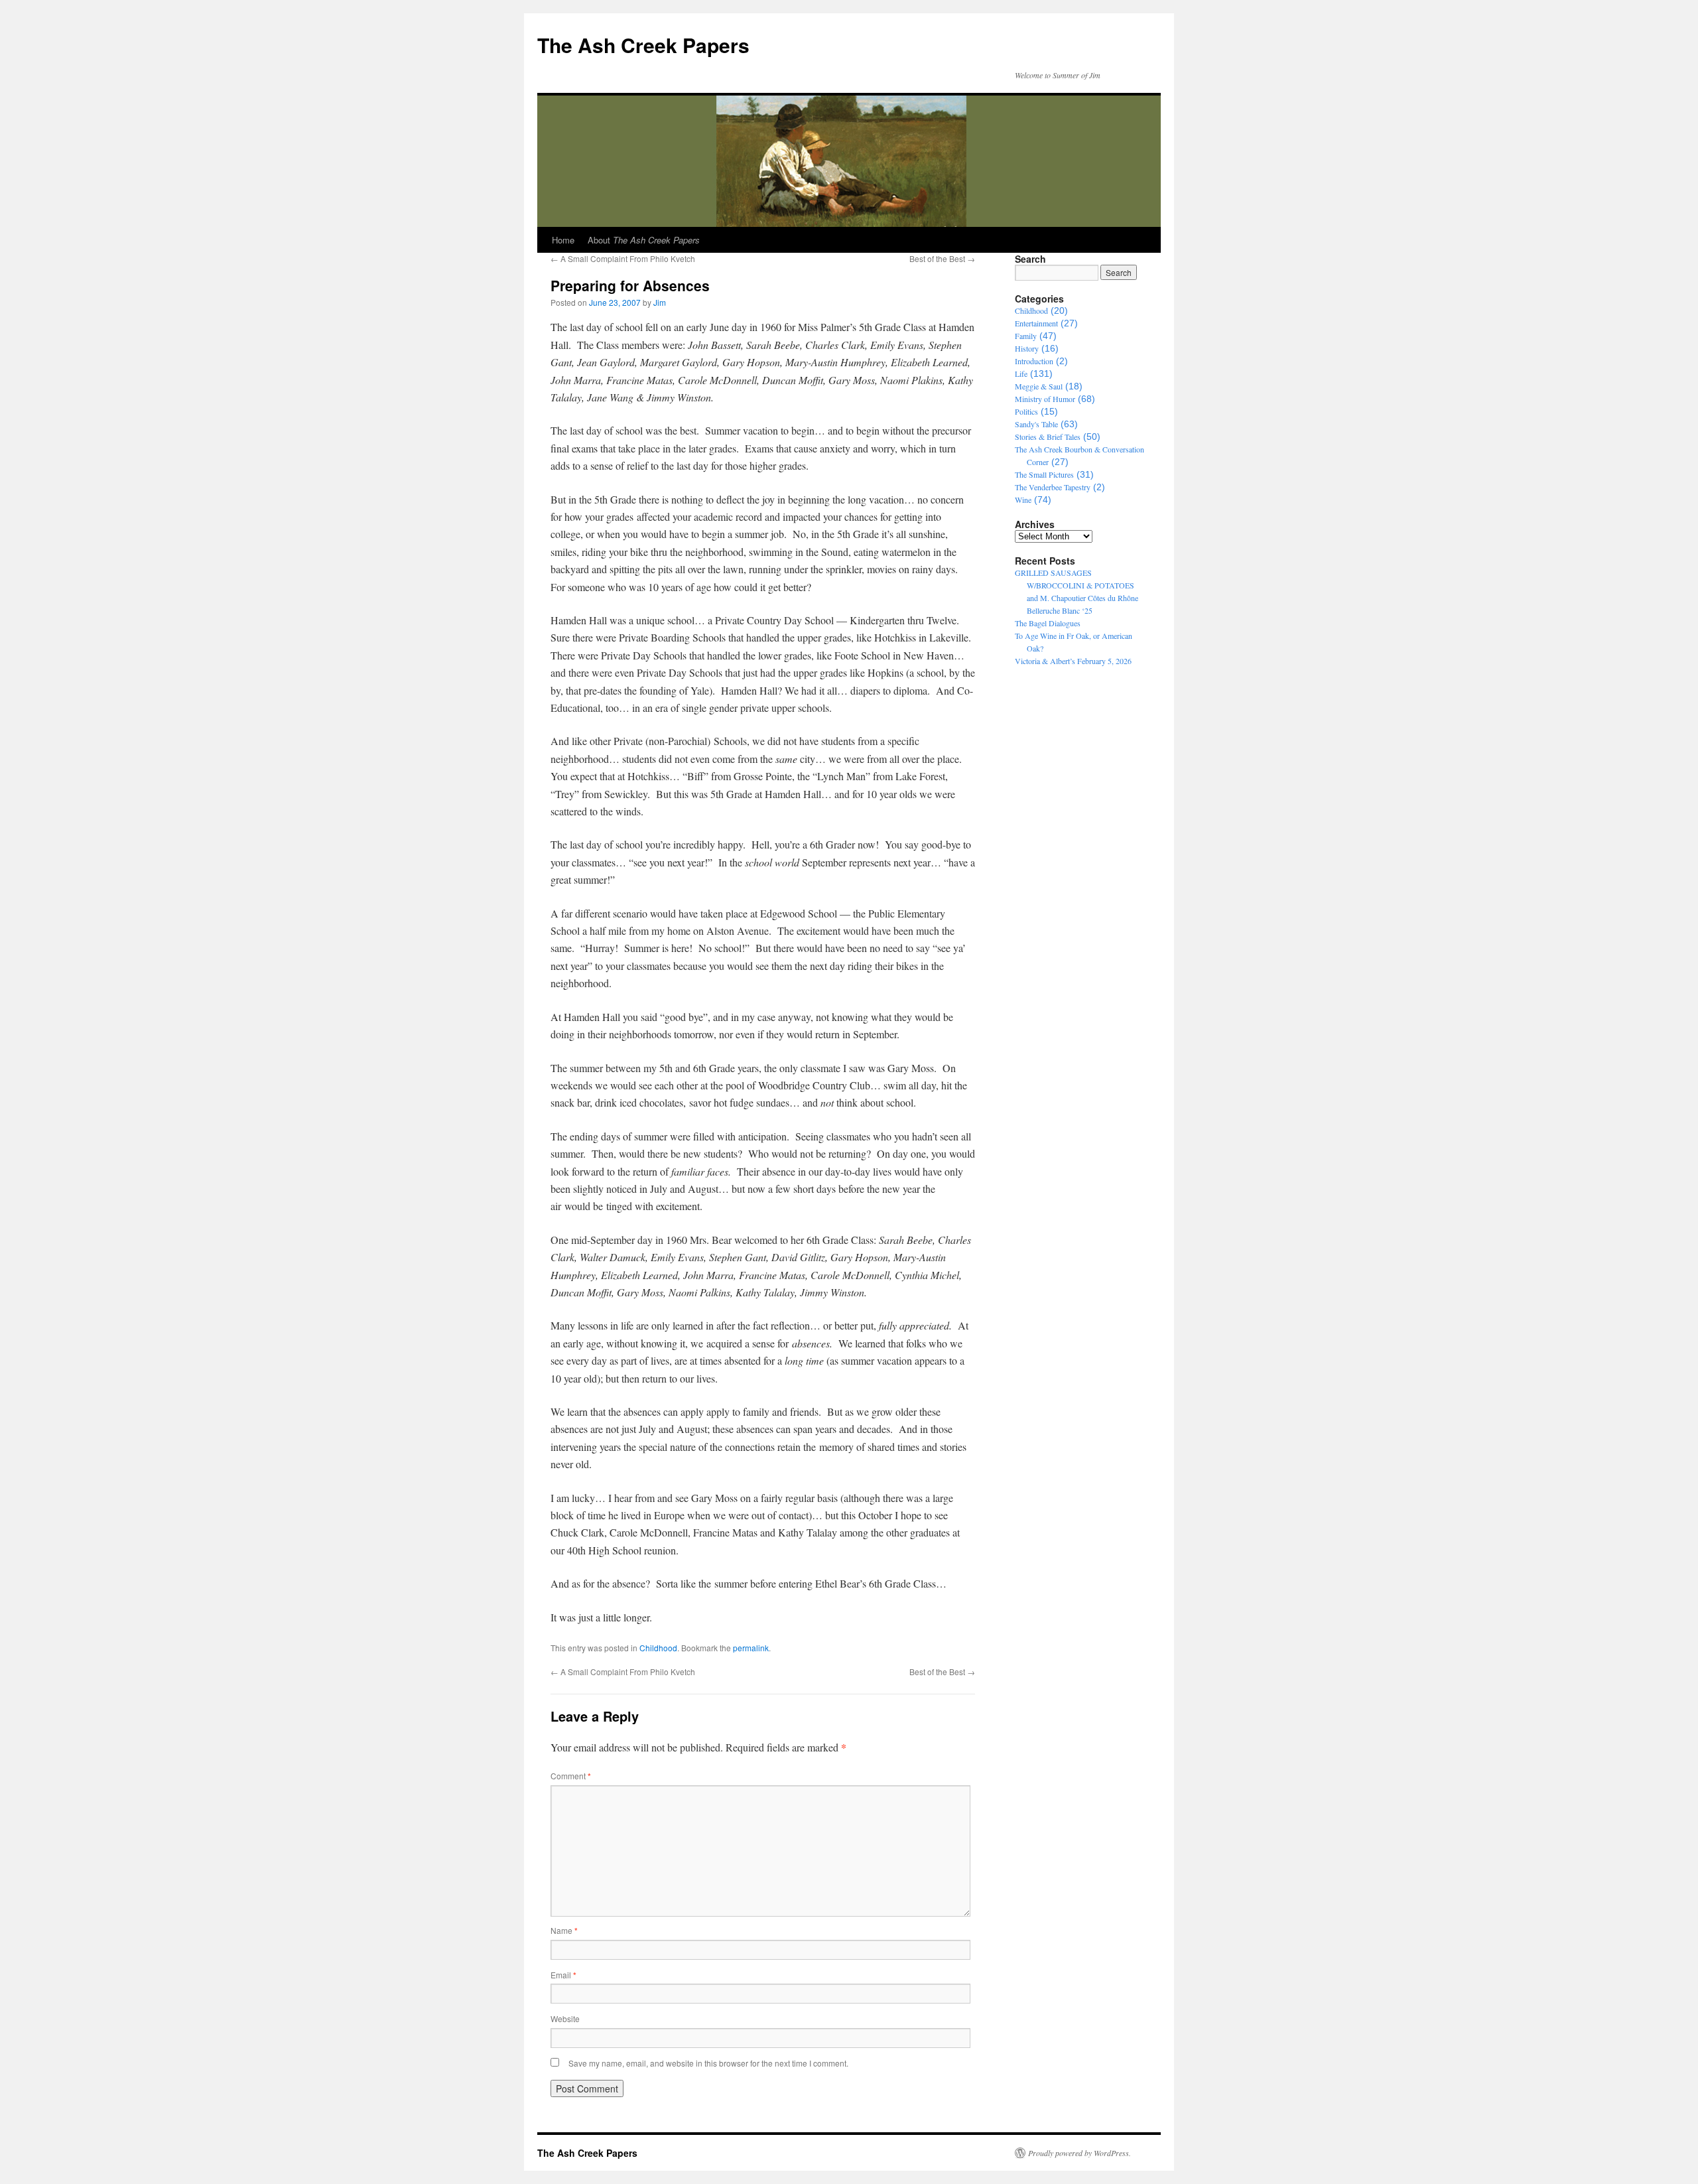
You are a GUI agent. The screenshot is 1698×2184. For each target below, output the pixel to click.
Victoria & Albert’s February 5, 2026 (1073, 661)
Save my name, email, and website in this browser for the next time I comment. (708, 2063)
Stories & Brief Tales (1048, 437)
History (1027, 348)
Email (563, 1975)
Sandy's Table (1036, 424)
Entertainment (1036, 323)
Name (564, 1930)
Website (565, 2018)
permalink (751, 1648)
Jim (660, 302)
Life (1021, 374)
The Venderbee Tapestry (1053, 487)
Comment (571, 1776)
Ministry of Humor (1045, 399)
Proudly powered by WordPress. (1079, 2153)
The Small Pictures (1044, 474)
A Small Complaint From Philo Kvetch (623, 258)
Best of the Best (942, 258)
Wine (1023, 500)
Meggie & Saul (1039, 386)
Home (563, 240)
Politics (1026, 411)
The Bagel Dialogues (1048, 623)
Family (1026, 336)
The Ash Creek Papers (643, 45)
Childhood (658, 1648)
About (644, 240)
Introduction (1034, 361)
